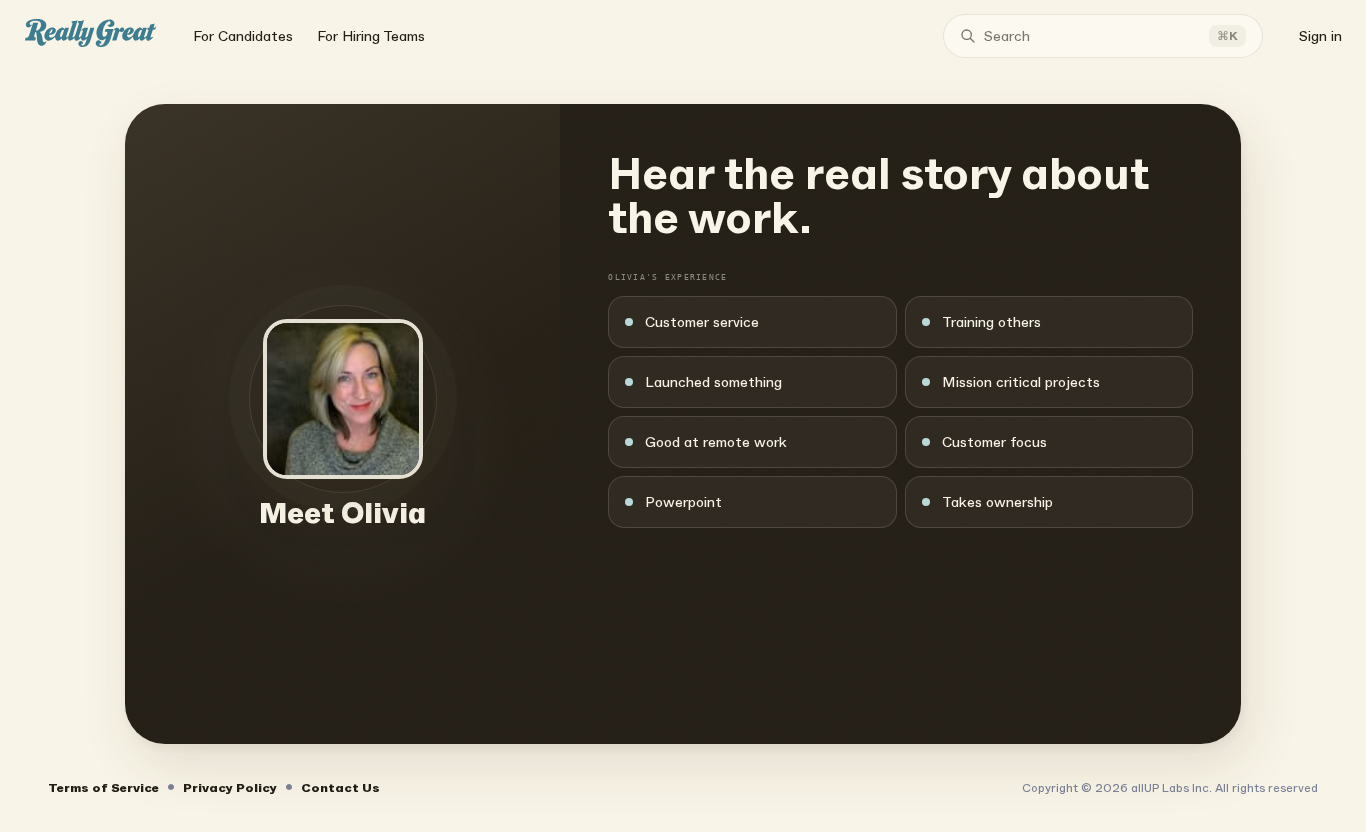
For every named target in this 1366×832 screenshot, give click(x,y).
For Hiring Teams (371, 36)
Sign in (1320, 36)
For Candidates (243, 36)
